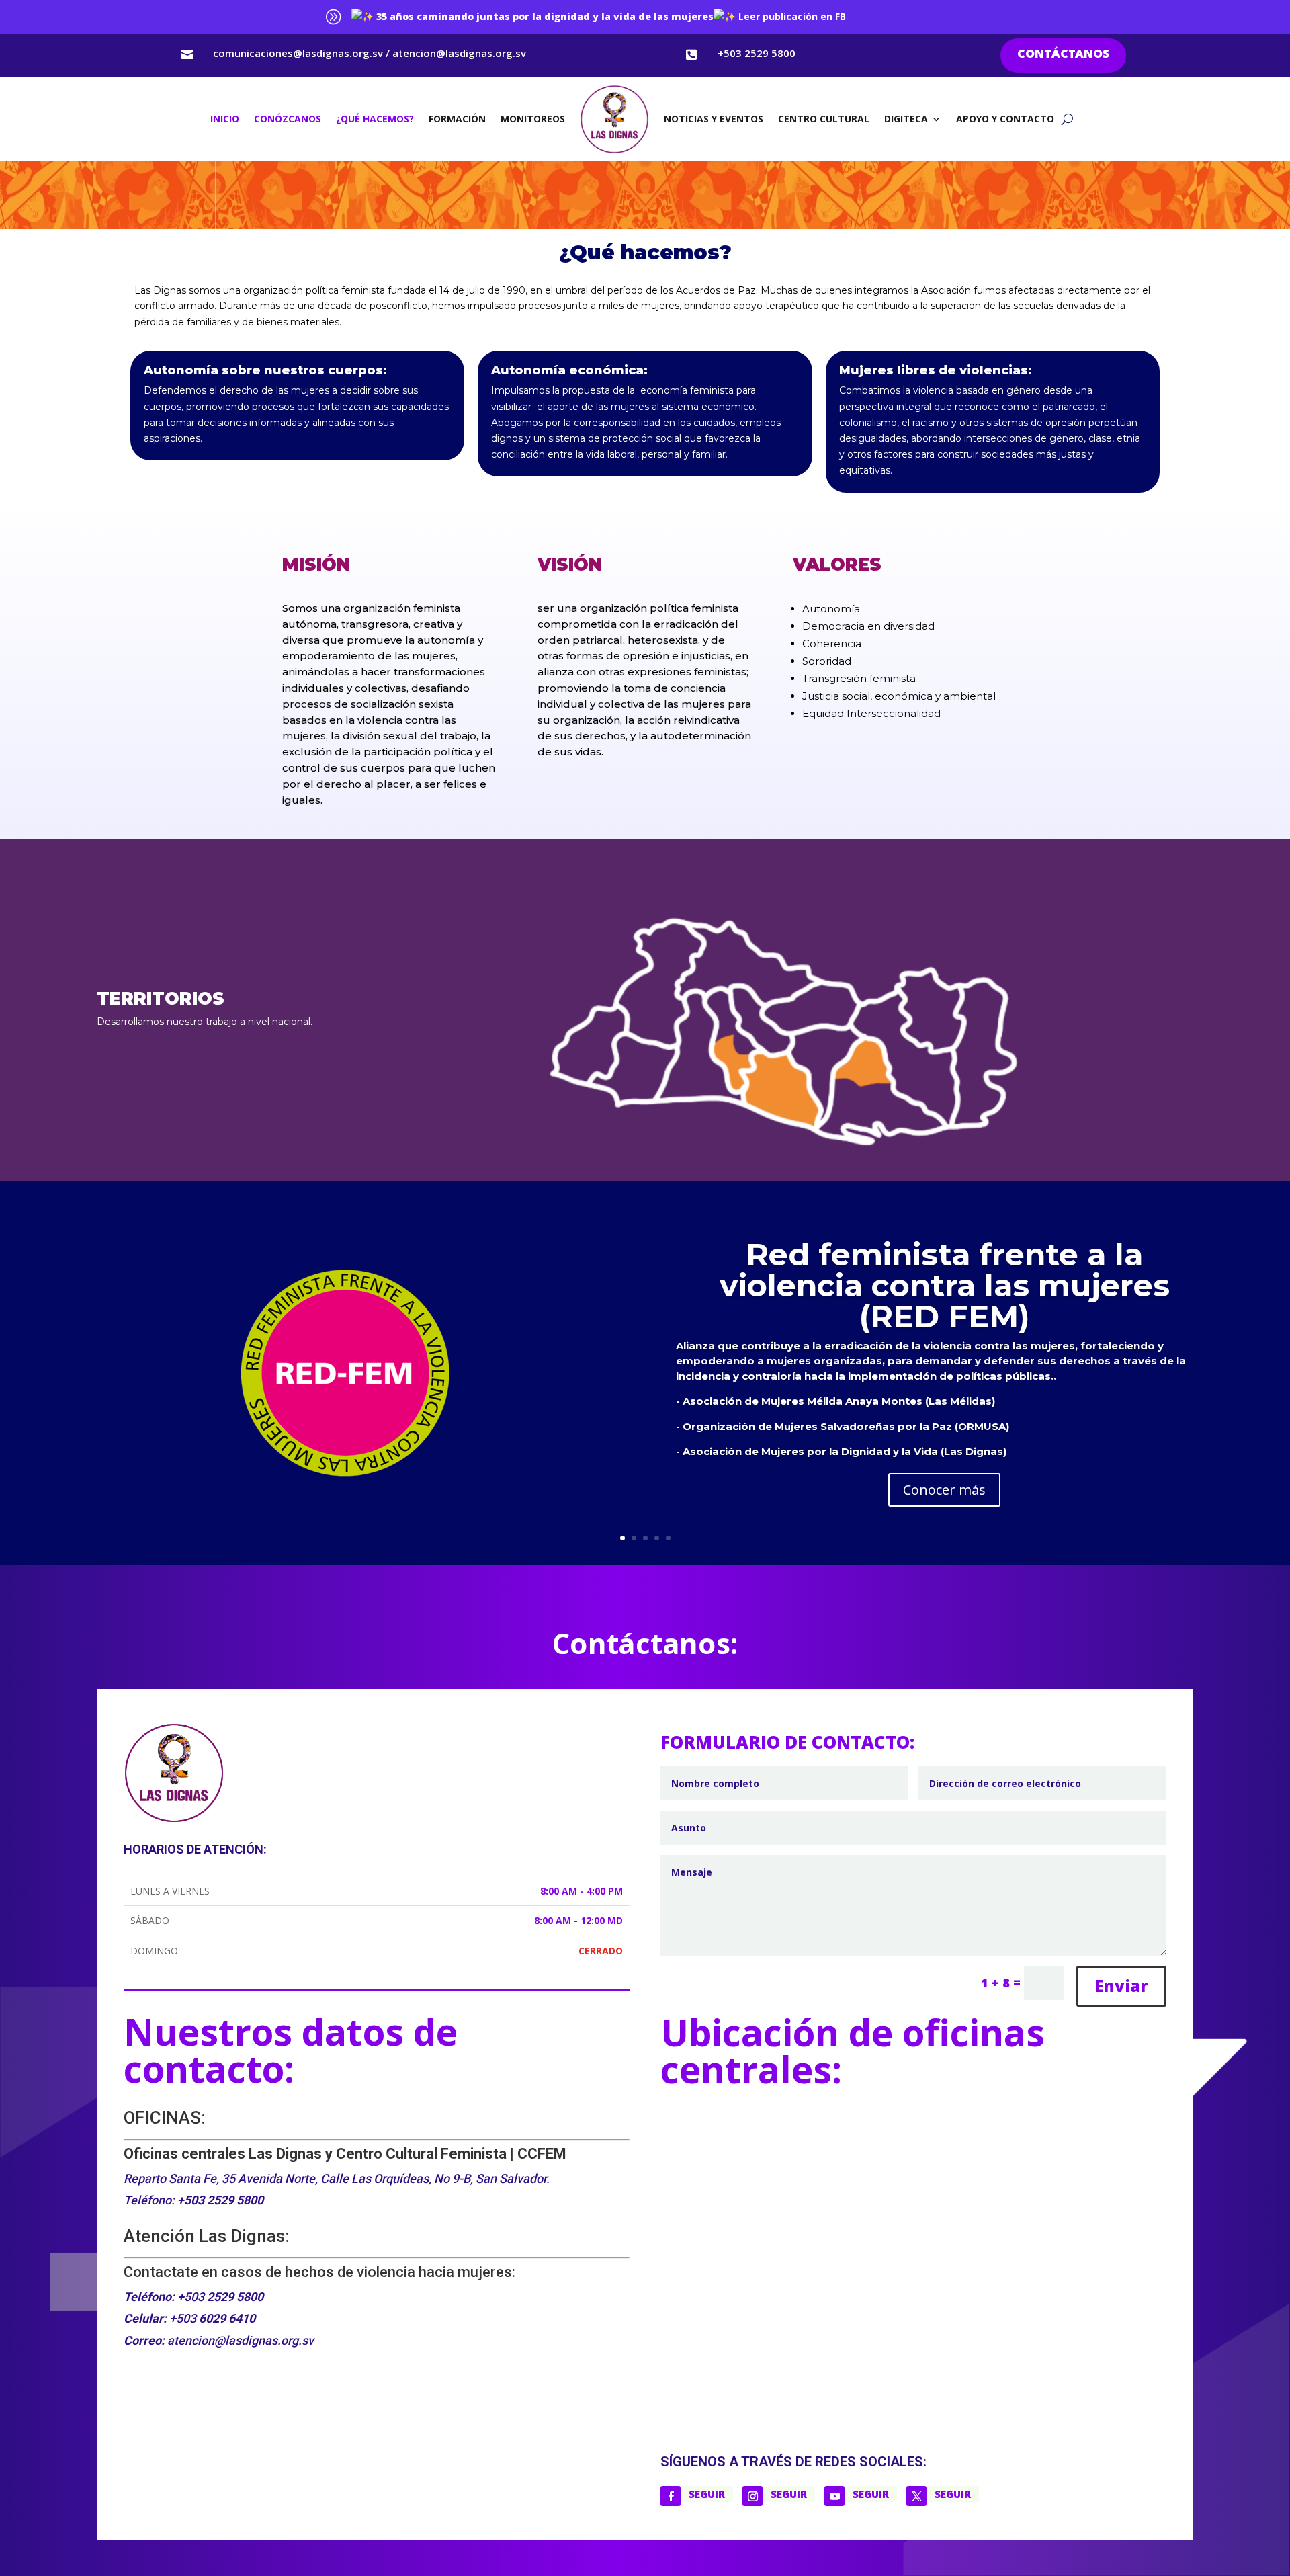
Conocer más (944, 1490)
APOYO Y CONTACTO (1005, 119)
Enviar (1121, 1986)
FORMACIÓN (457, 119)
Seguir (707, 2494)
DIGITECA (906, 119)
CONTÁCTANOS (1063, 55)
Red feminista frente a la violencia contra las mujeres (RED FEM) (945, 1285)
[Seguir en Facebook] (671, 2496)
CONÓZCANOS (288, 119)
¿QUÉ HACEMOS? (375, 119)
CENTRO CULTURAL (824, 119)
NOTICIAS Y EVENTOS (714, 119)
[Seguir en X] (916, 2496)
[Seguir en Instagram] (752, 2496)
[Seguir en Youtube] (834, 2496)
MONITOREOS (533, 119)
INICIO (225, 119)
